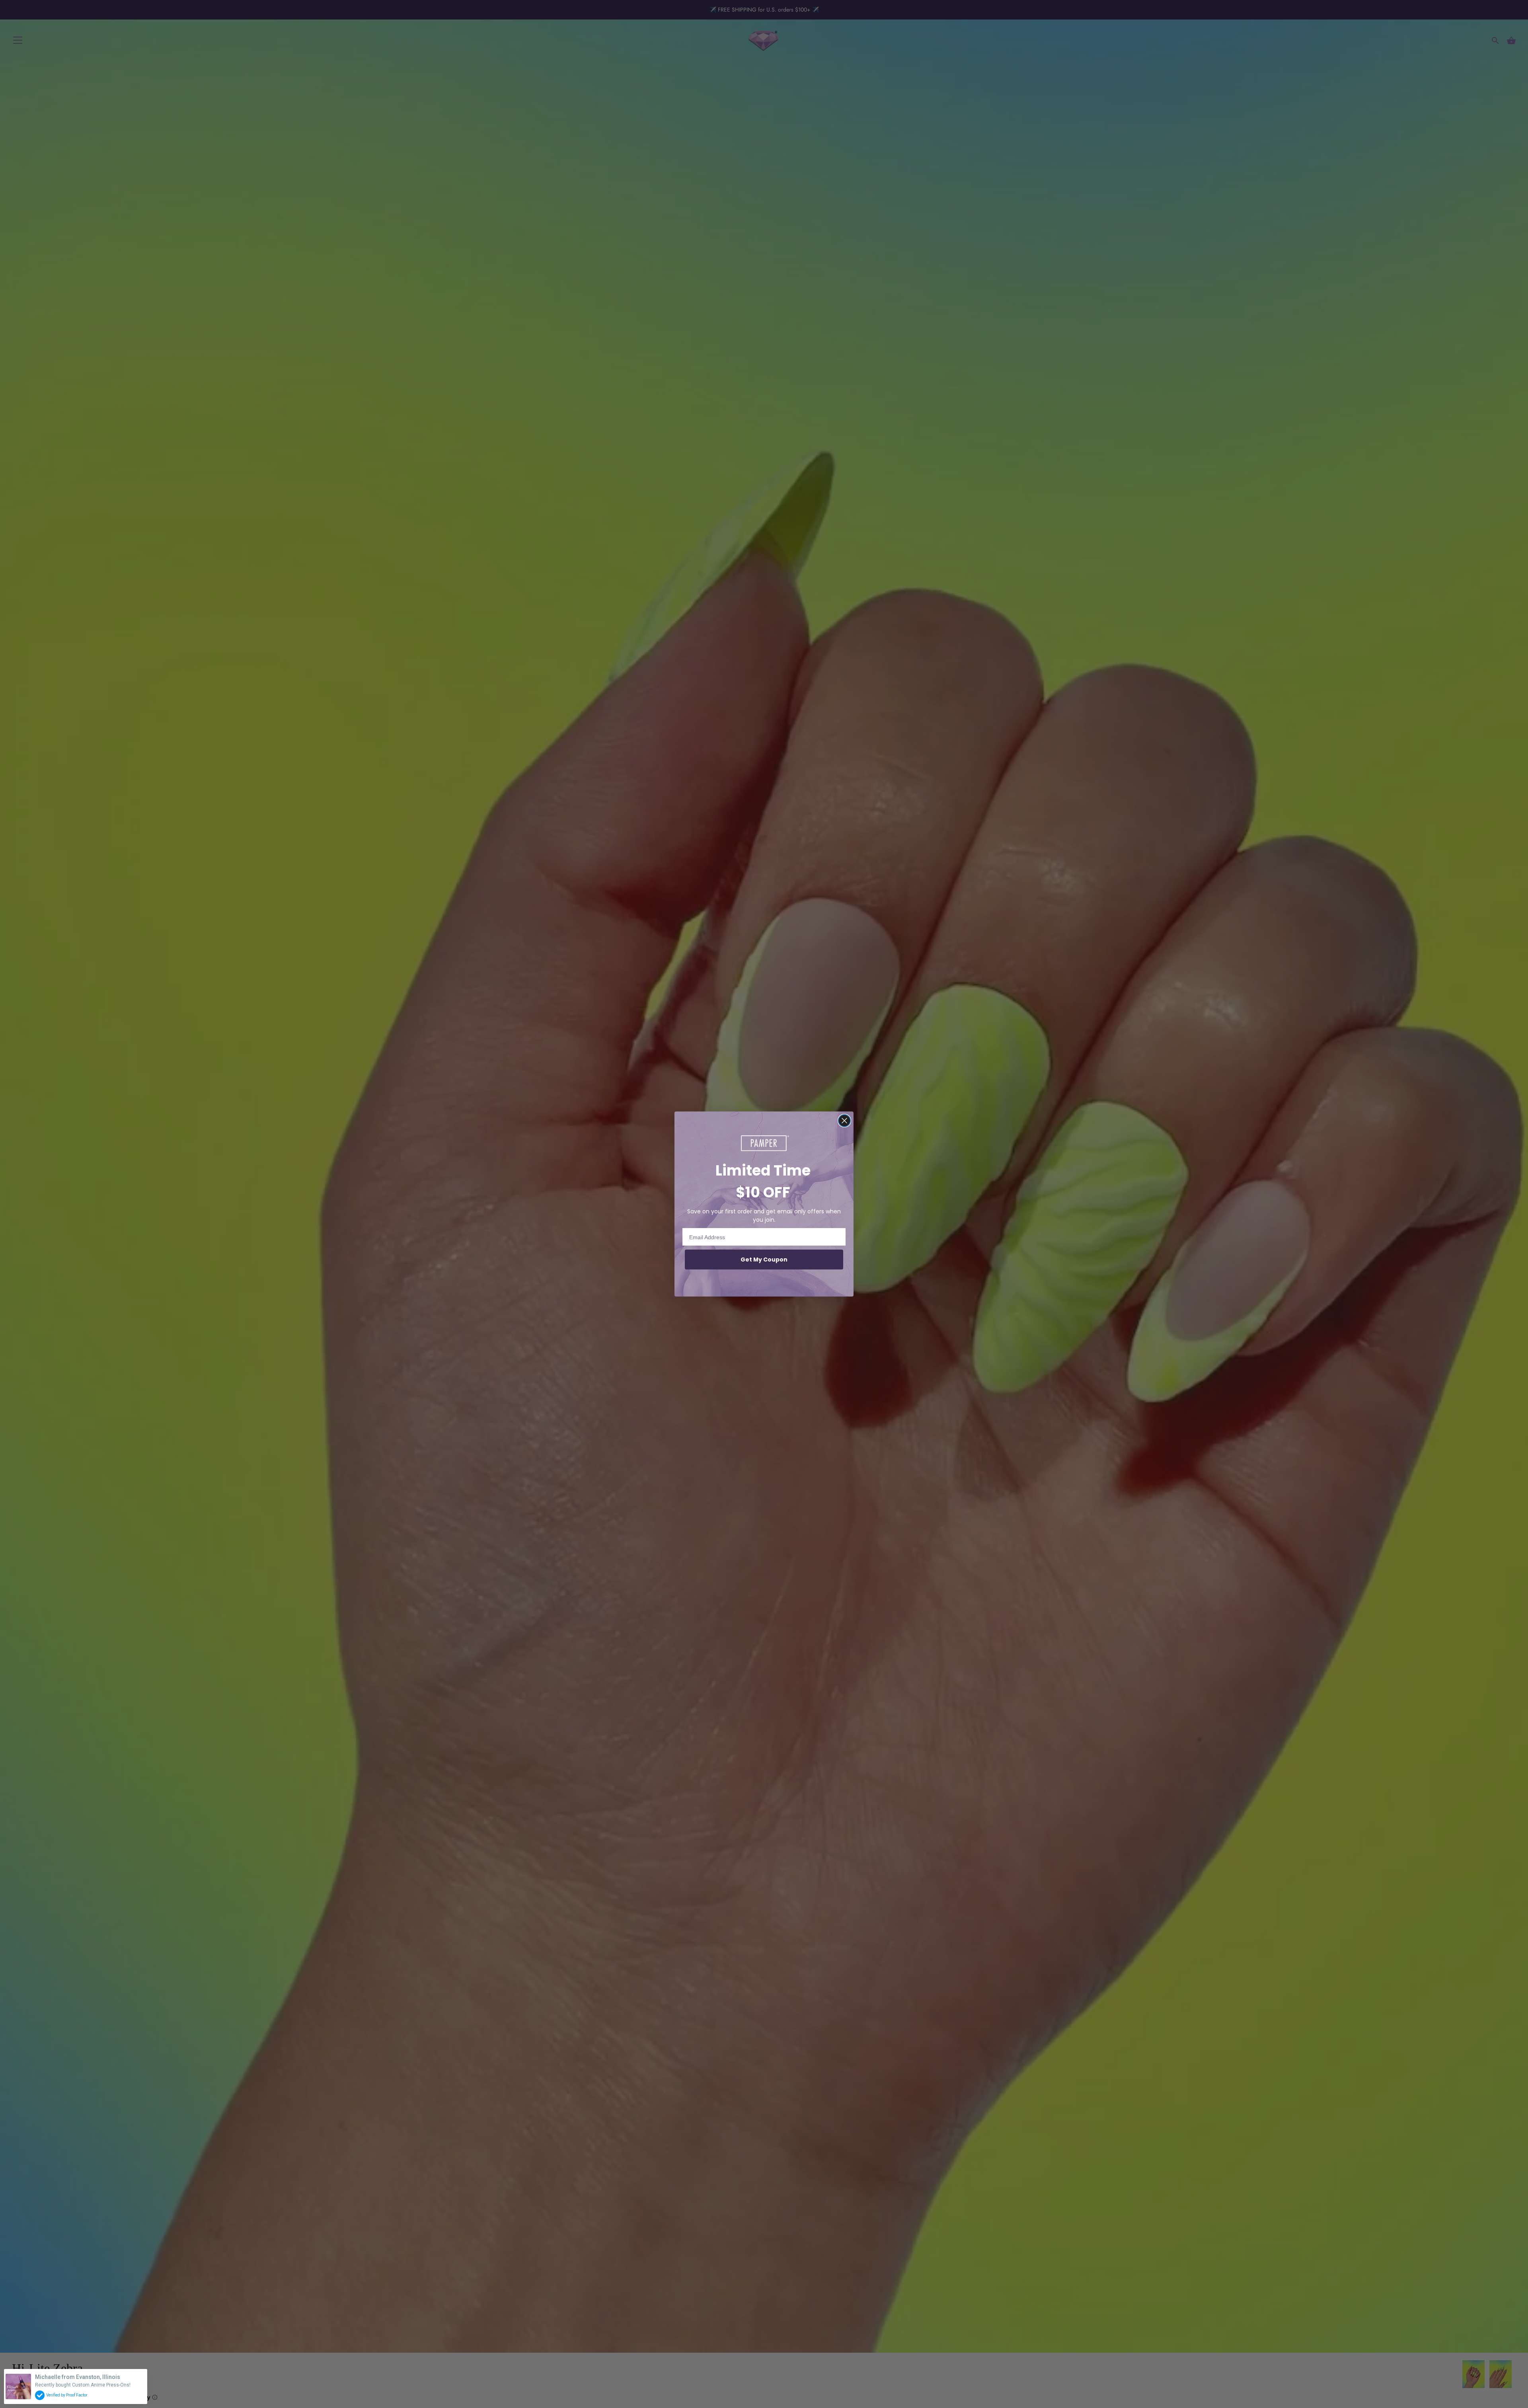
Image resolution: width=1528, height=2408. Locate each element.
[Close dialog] (844, 1121)
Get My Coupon (764, 1260)
